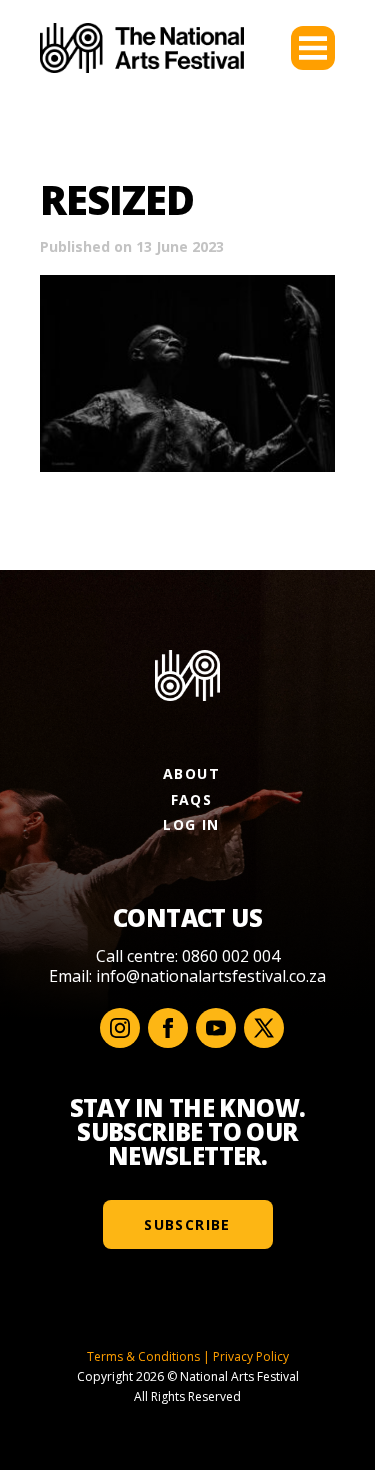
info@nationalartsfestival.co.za (211, 976)
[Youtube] (216, 1028)
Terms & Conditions (143, 1356)
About (191, 773)
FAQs (192, 799)
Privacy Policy (251, 1356)
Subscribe (187, 1224)
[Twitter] (264, 1028)
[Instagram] (120, 1028)
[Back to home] (142, 48)
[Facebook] (168, 1028)
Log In (191, 824)
